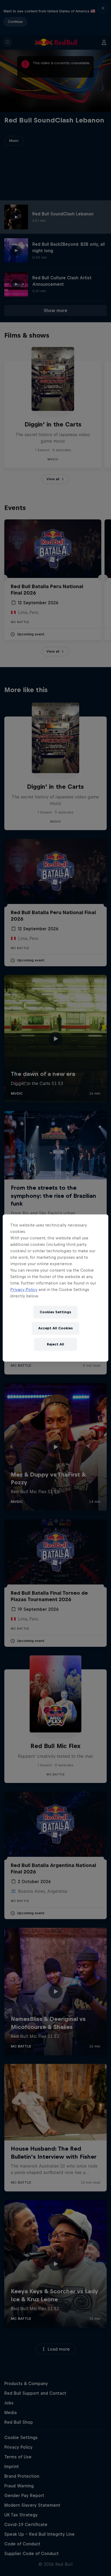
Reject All (55, 1344)
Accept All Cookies (55, 1328)
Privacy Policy (24, 1289)
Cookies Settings (55, 1312)
